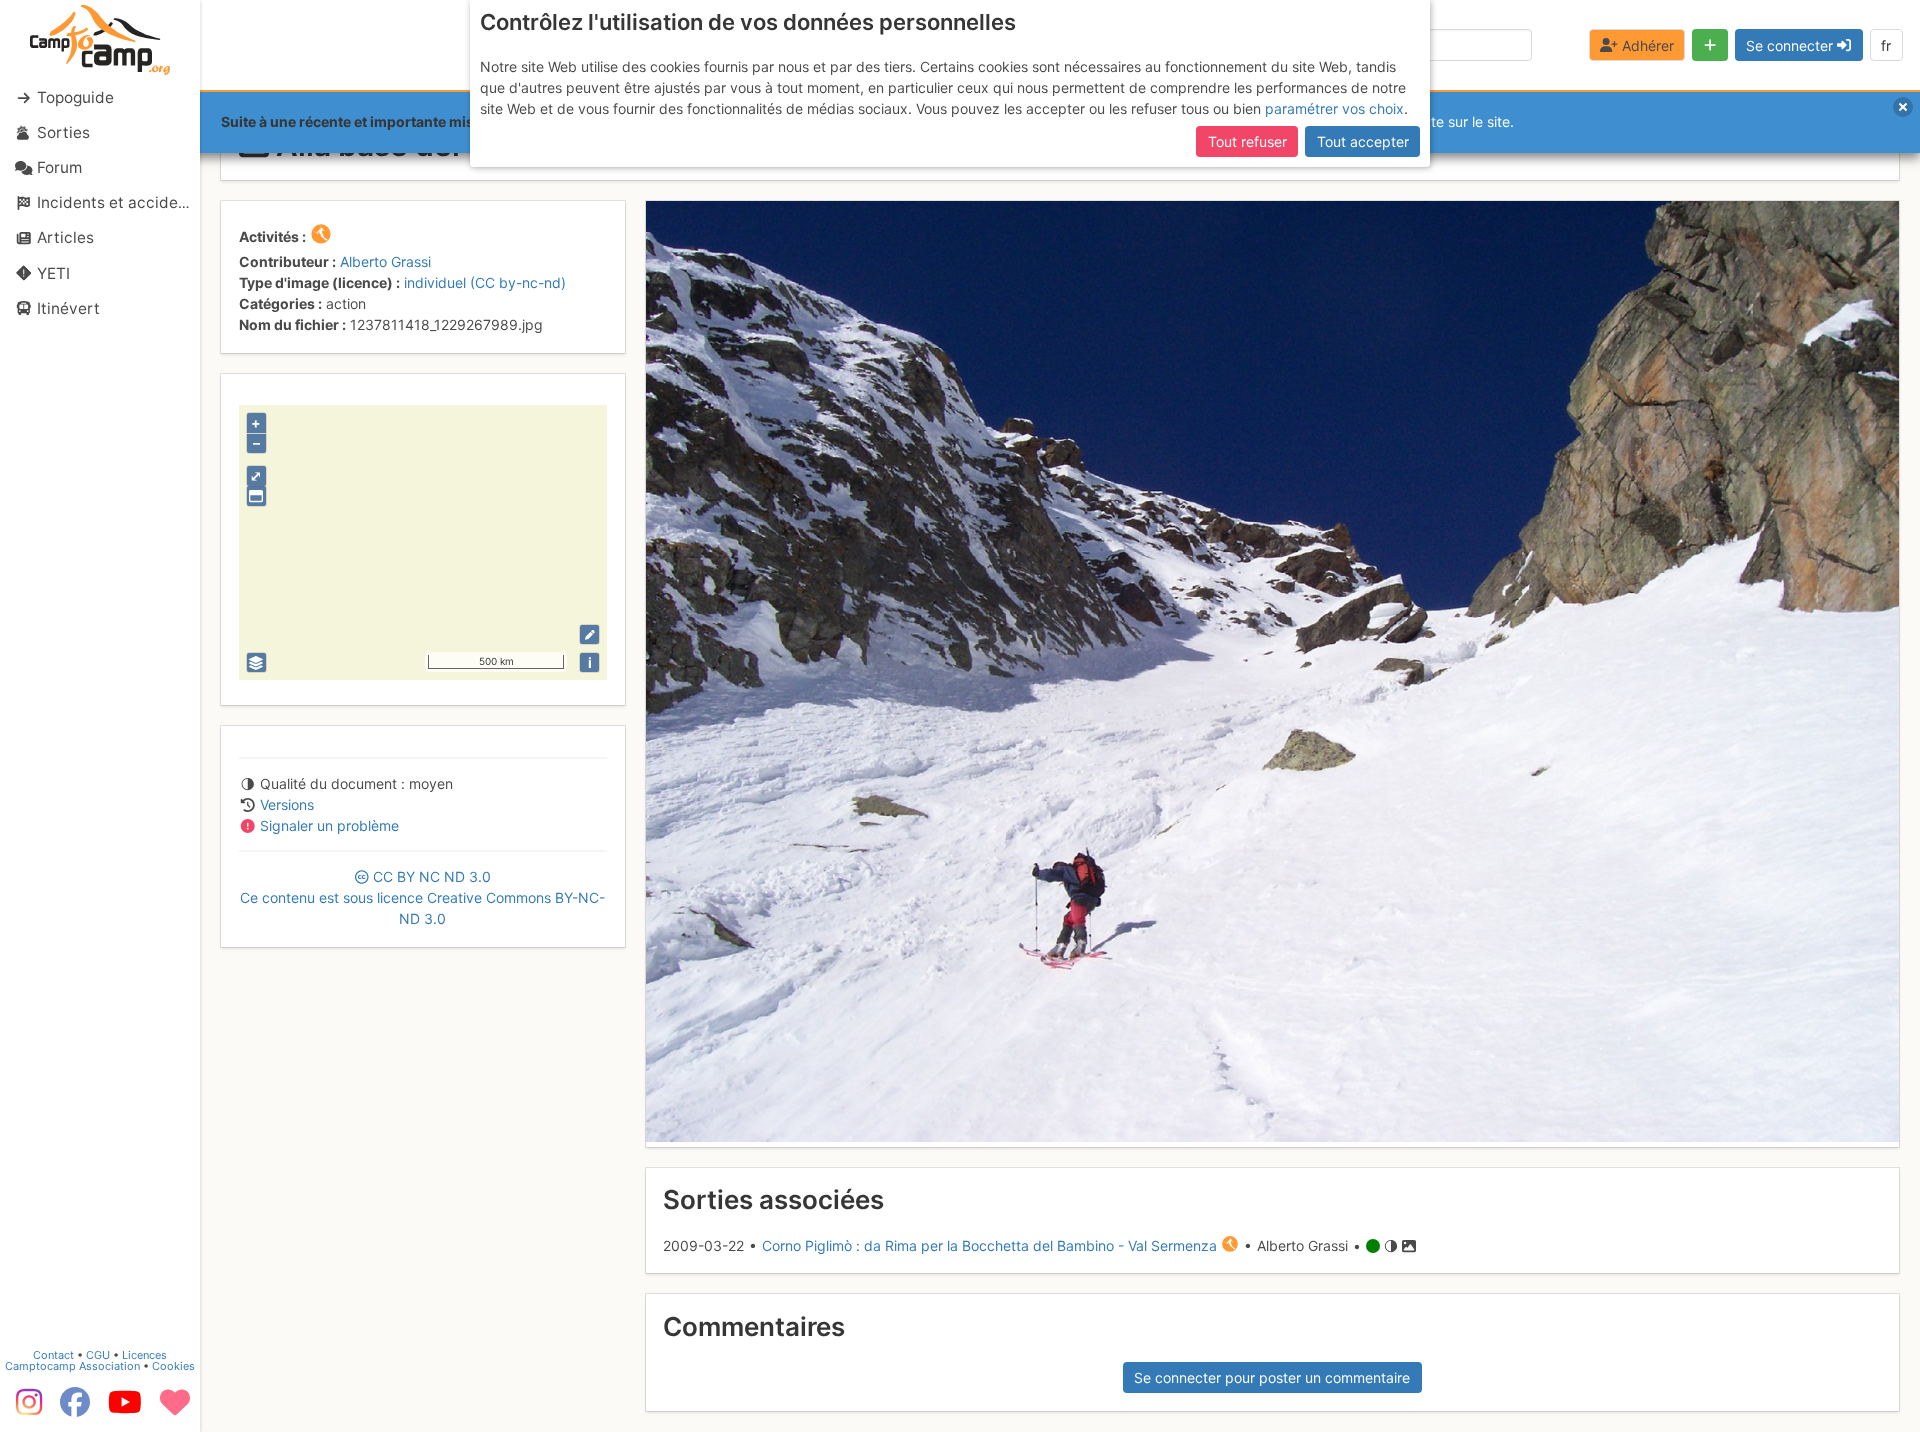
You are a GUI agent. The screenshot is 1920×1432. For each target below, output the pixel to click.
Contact (53, 1355)
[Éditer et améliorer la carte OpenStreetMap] (589, 634)
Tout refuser (1247, 141)
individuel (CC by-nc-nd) (485, 282)
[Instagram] (25, 1409)
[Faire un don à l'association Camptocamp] (175, 1409)
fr (1886, 45)
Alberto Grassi (385, 261)
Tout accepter (1363, 141)
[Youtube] (125, 1409)
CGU (98, 1355)
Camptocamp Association (72, 1366)
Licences (144, 1355)
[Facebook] (75, 1409)
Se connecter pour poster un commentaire (1272, 1377)
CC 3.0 (422, 897)
